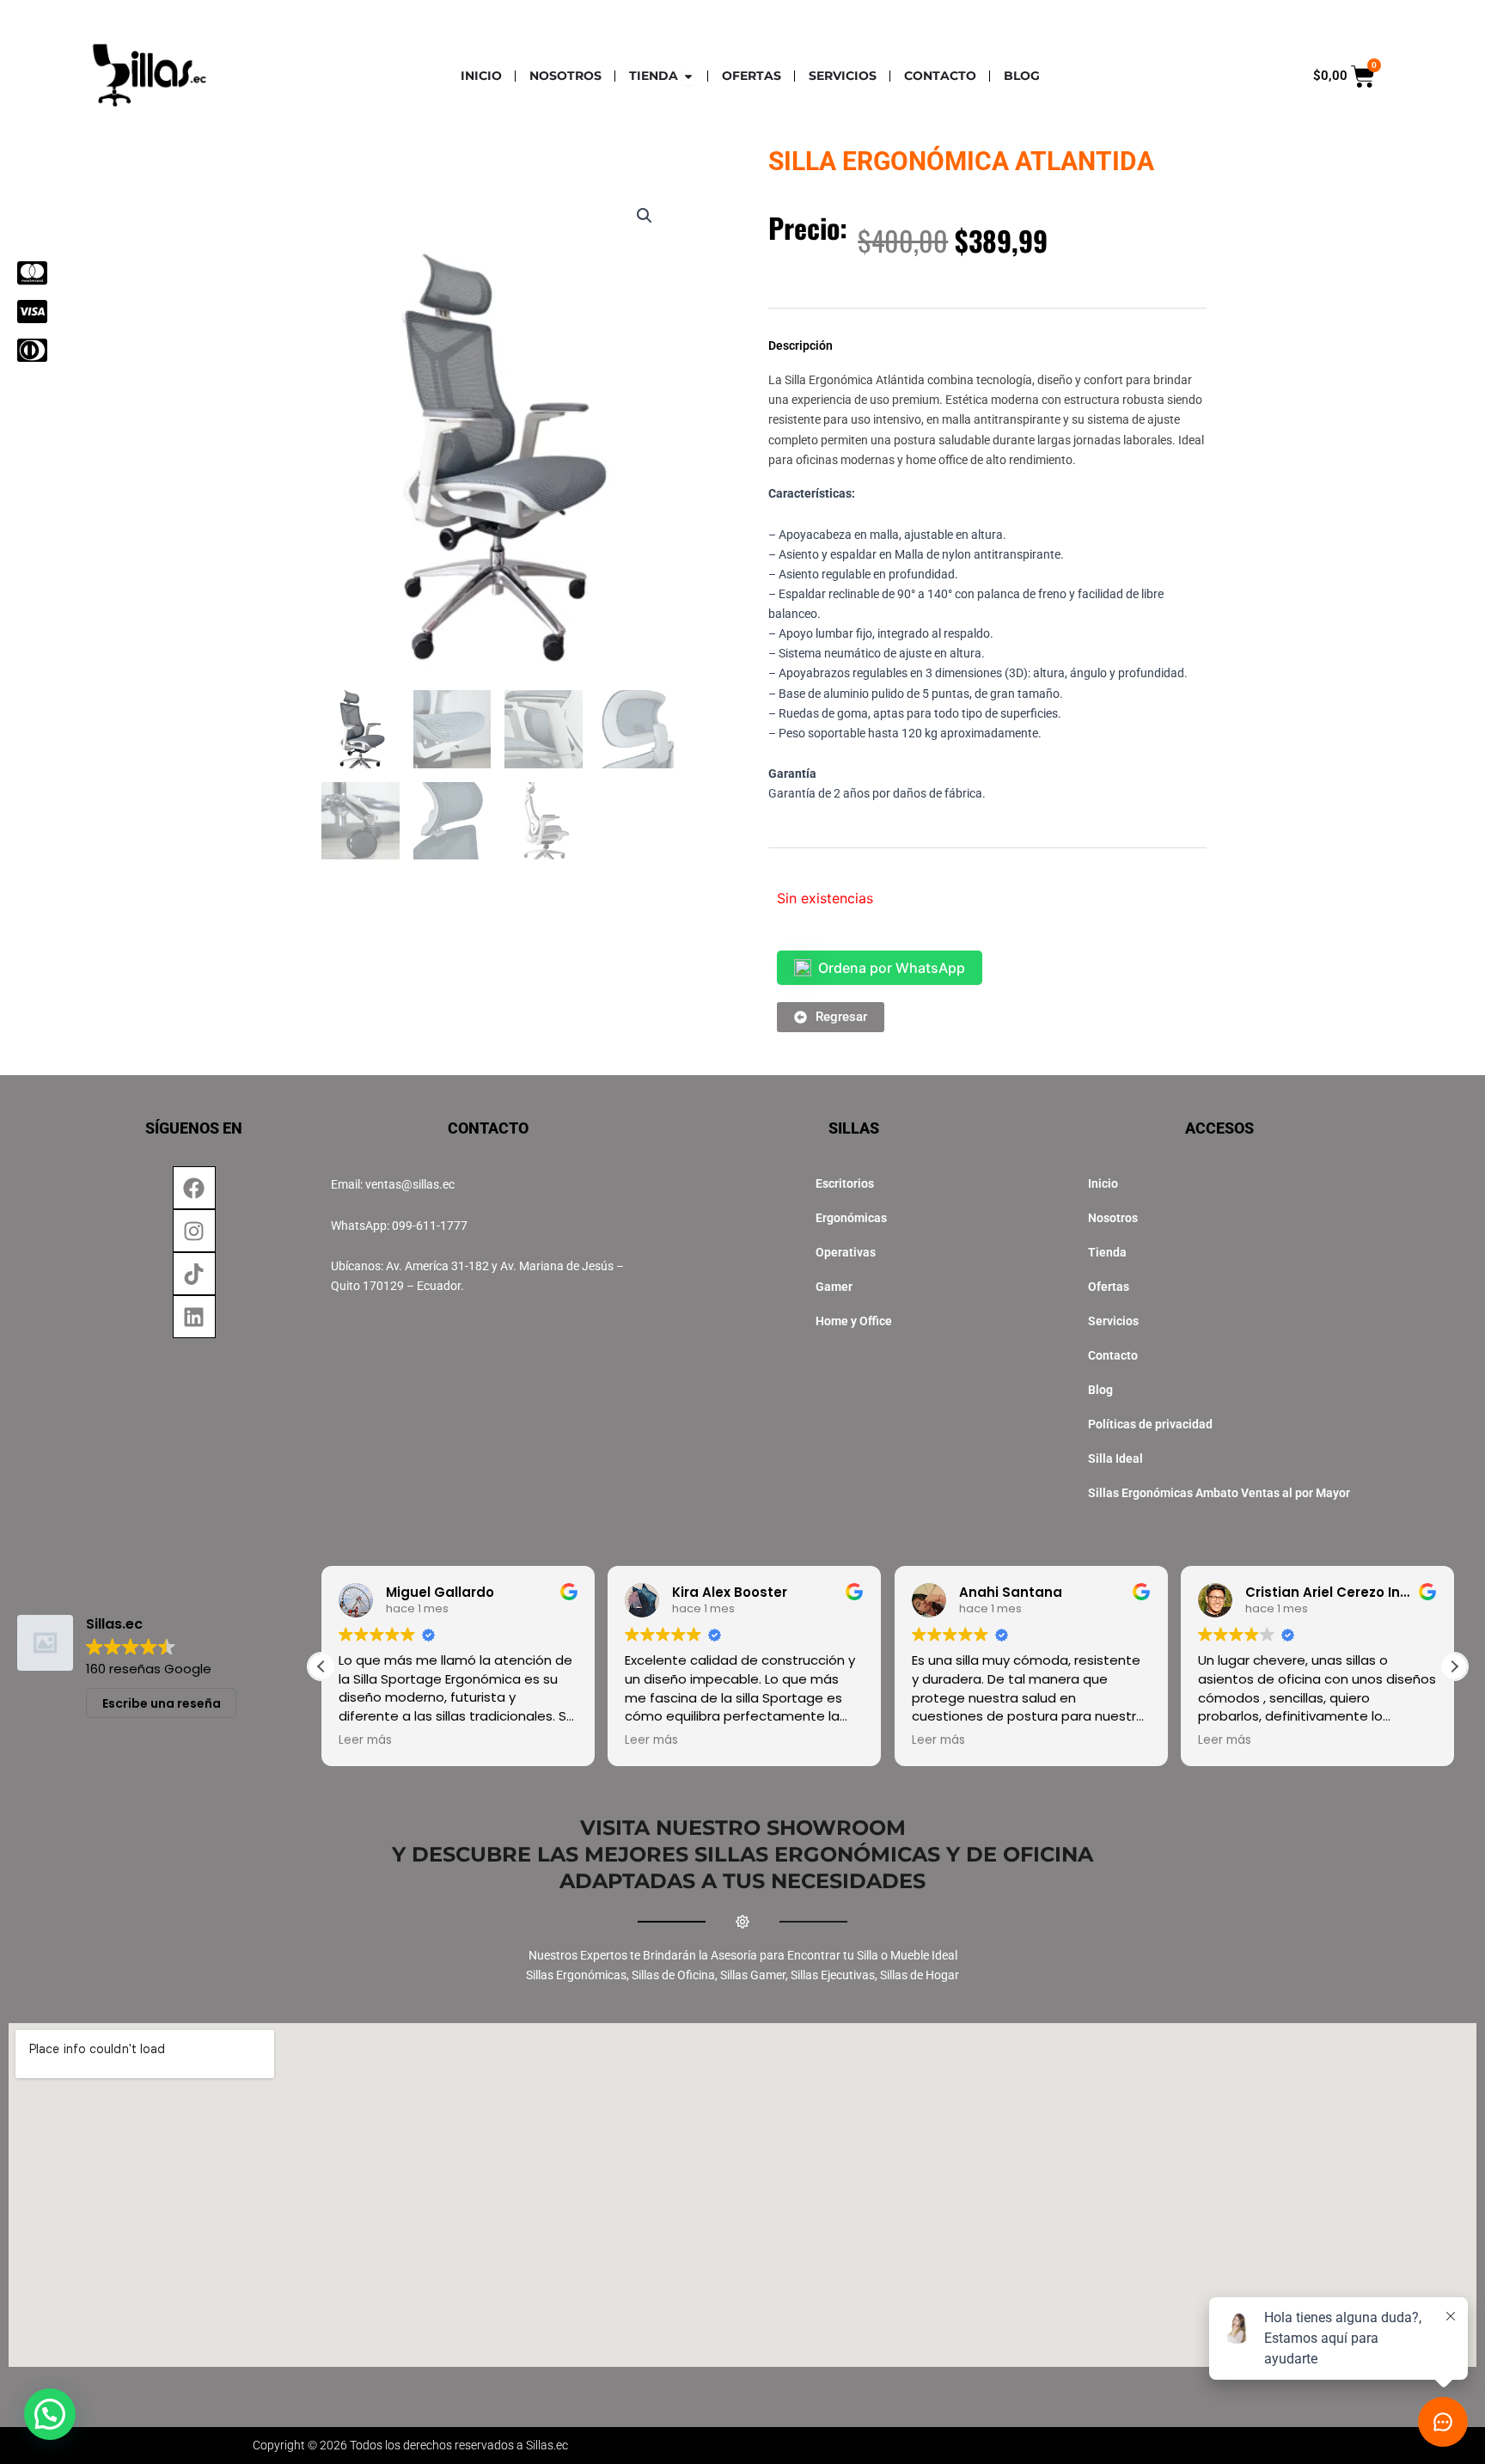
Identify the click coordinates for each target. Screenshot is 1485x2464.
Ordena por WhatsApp (892, 968)
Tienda (1107, 1252)
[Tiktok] (194, 1274)
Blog (1100, 1390)
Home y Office (854, 1321)
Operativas (846, 1252)
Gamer (834, 1287)
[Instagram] (194, 1231)
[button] (645, 216)
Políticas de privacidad (1150, 1424)
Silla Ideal (1115, 1458)
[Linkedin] (194, 1317)
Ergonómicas (851, 1218)
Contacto (1113, 1355)
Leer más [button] (365, 1740)
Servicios (1113, 1321)
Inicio (1103, 1183)
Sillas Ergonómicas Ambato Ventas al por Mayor (1219, 1493)
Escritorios (845, 1183)
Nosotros (1113, 1218)
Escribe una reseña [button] (162, 1703)
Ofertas (1109, 1287)
